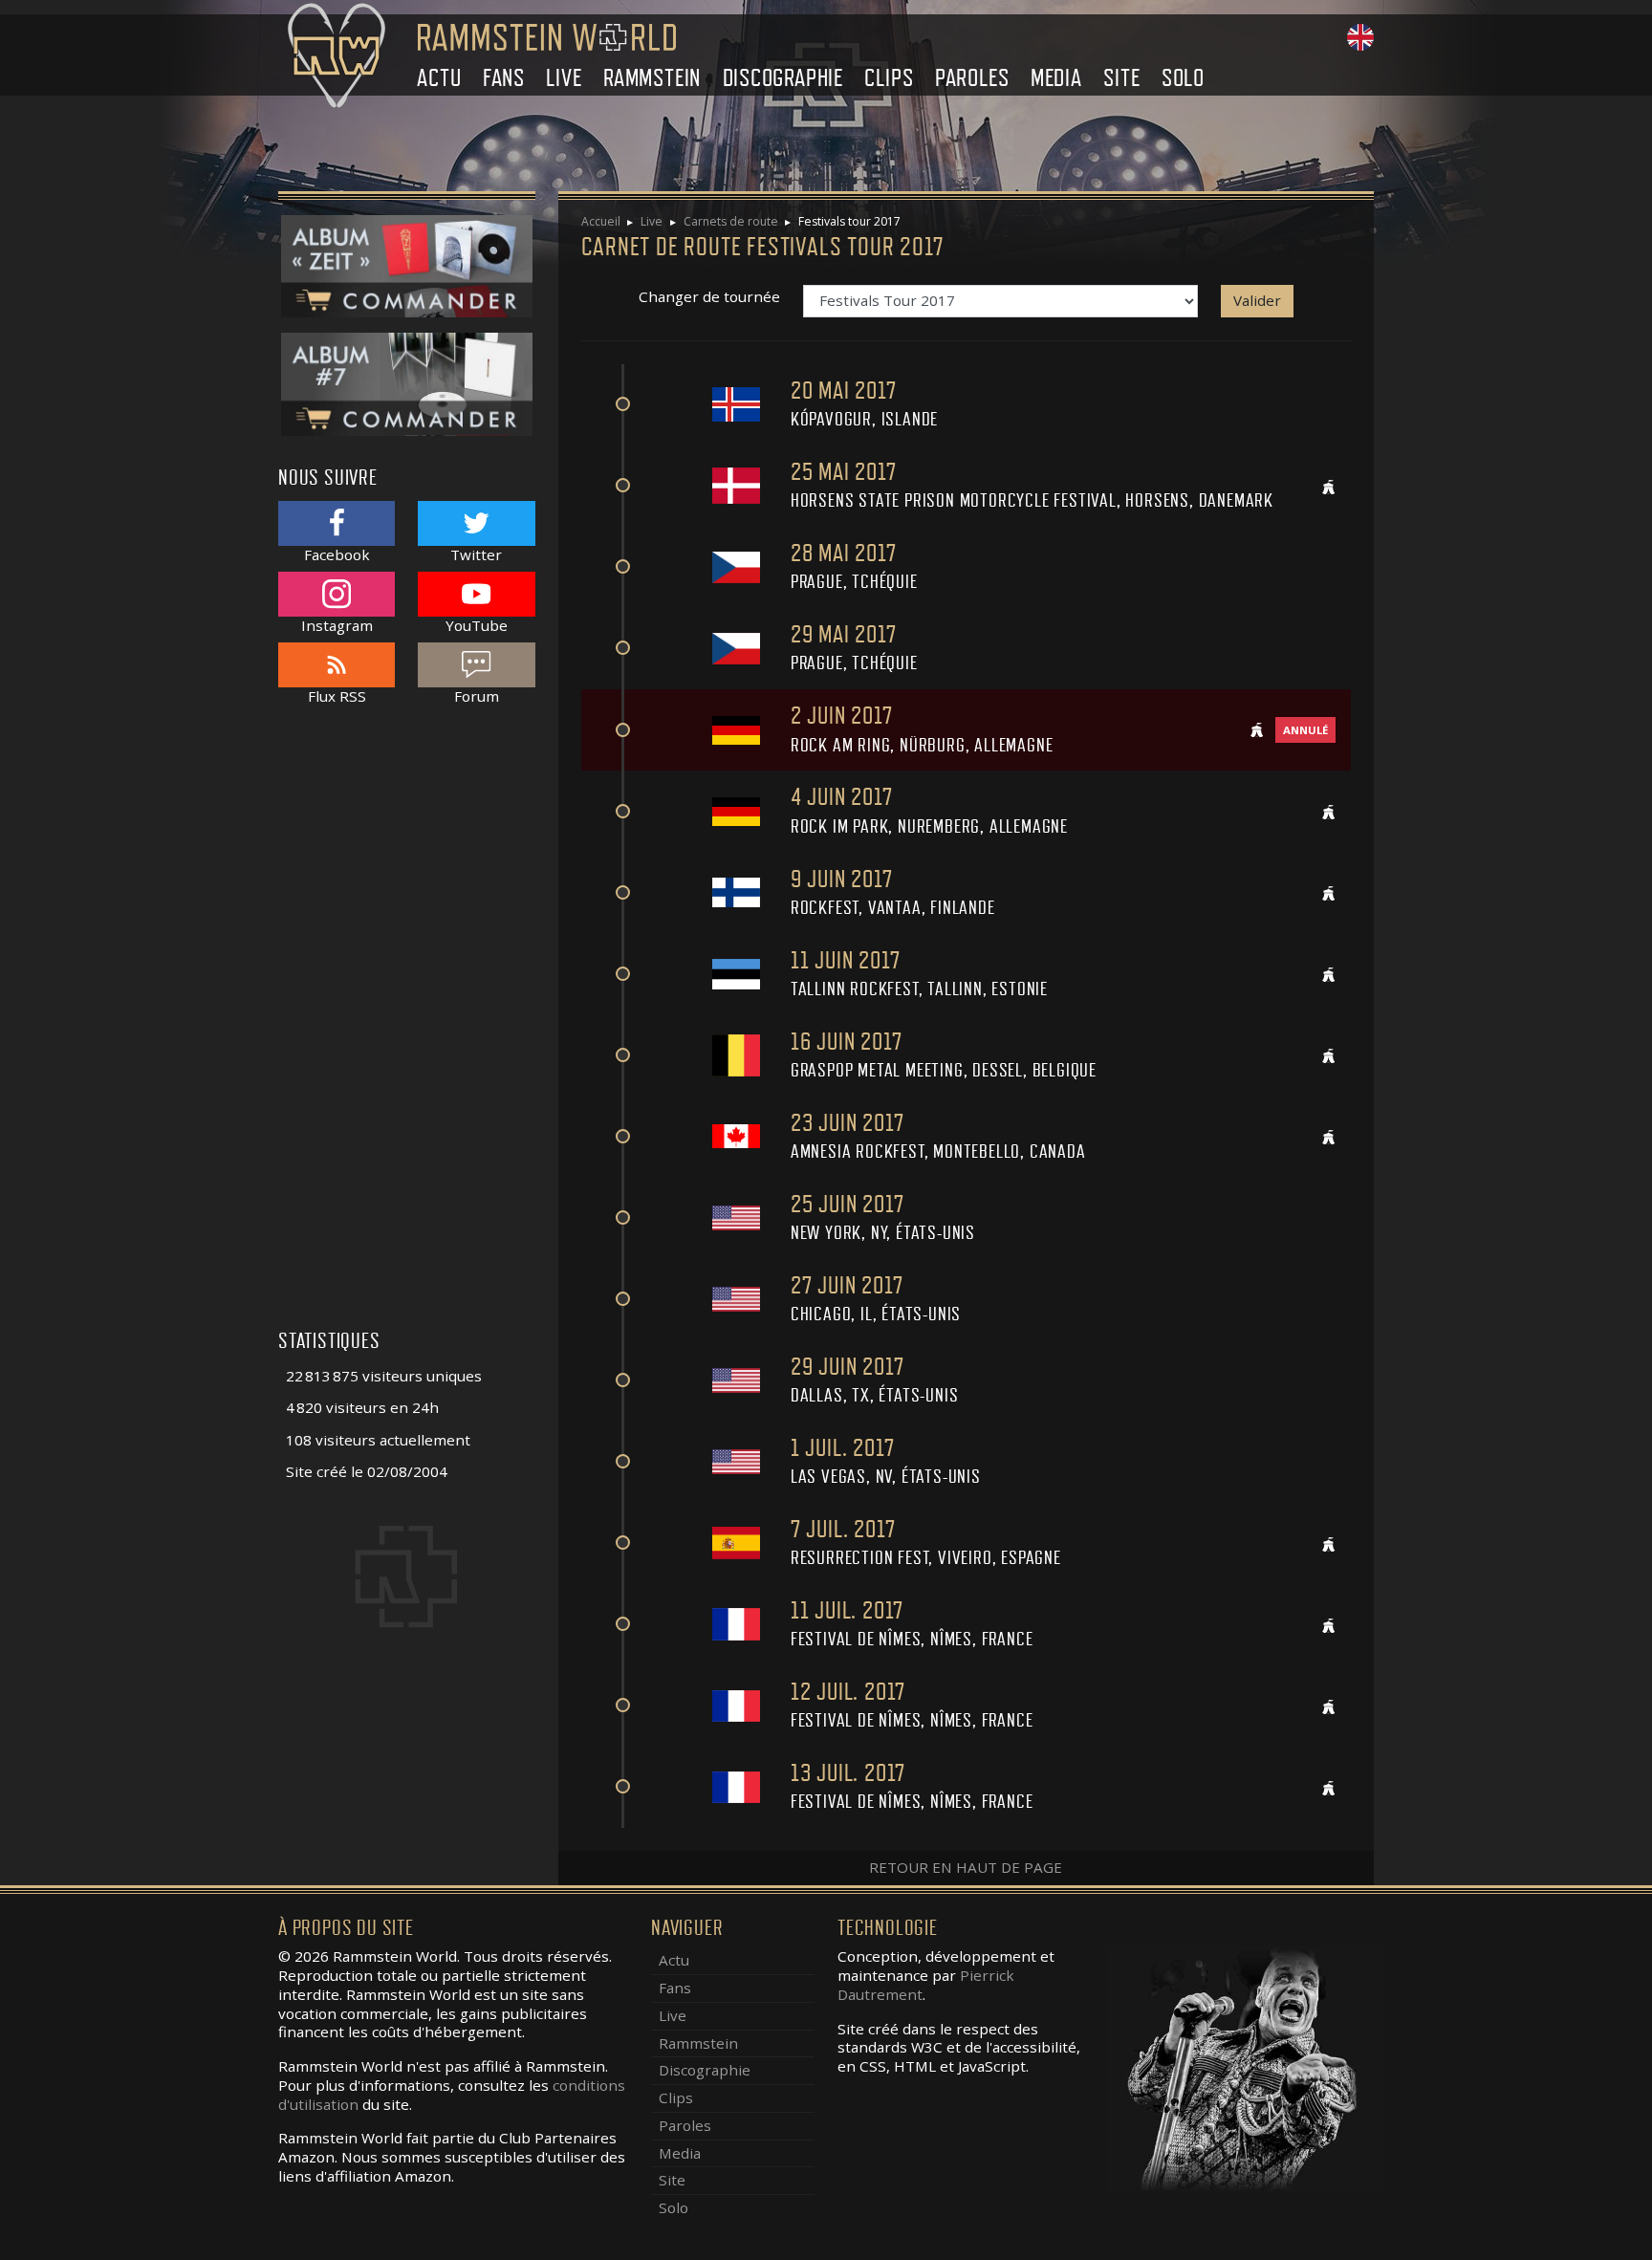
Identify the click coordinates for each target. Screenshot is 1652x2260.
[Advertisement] (407, 1028)
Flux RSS (337, 695)
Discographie (783, 78)
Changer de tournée (709, 297)
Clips (889, 78)
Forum (477, 695)
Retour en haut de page (966, 1867)
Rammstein (652, 78)
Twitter (476, 554)
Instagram (337, 625)
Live (564, 78)
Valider (1257, 300)
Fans (504, 78)
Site (1121, 78)
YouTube (477, 625)
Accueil (601, 221)
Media (1056, 78)
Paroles (972, 78)
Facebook (337, 554)
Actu (439, 78)
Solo (1183, 78)
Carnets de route (731, 221)
